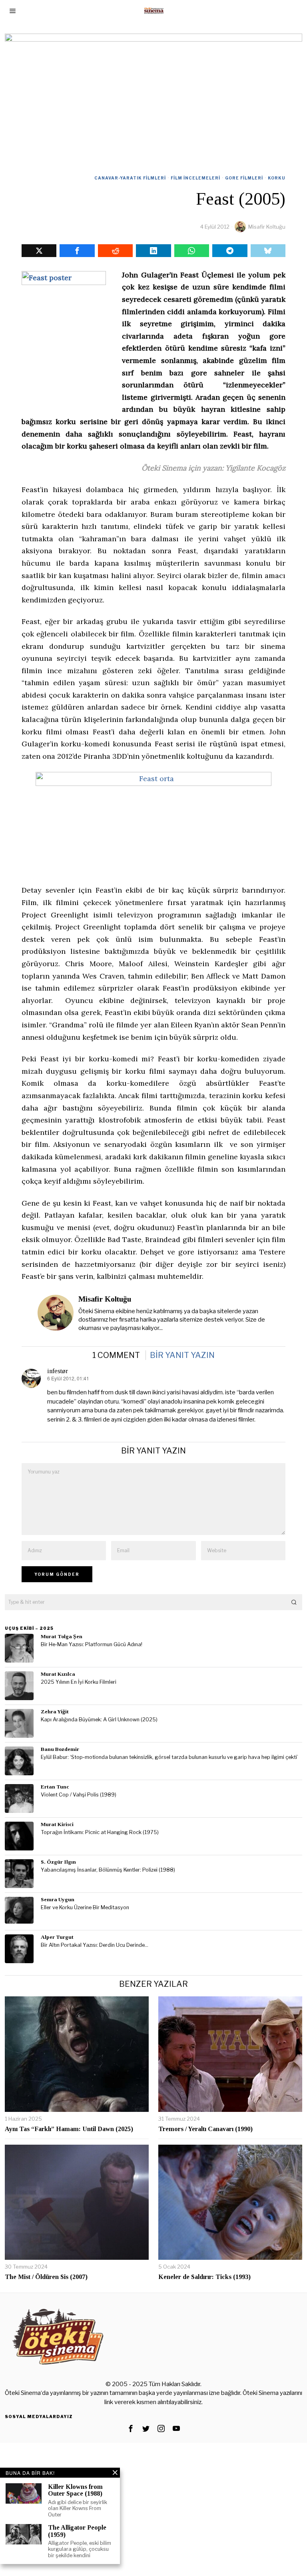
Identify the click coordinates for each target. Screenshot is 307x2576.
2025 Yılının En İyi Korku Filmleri (79, 1682)
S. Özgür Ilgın (58, 1862)
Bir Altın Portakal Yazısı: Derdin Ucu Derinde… (95, 1945)
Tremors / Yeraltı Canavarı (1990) (205, 2129)
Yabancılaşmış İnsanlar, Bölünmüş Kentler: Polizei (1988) (108, 1870)
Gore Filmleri (244, 178)
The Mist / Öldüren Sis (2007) (46, 2277)
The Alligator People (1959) (77, 2531)
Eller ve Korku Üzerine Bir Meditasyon (85, 1907)
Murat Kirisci (57, 1824)
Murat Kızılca (58, 1674)
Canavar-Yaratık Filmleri (130, 178)
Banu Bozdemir (60, 1749)
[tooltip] (39, 251)
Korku (277, 178)
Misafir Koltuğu (267, 227)
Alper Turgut (57, 1937)
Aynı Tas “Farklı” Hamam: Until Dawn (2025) (69, 2129)
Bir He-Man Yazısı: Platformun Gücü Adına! (92, 1644)
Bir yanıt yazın (182, 1355)
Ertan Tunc (55, 1787)
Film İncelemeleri (195, 178)
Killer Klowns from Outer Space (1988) (75, 2490)
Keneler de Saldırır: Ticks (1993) (204, 2277)
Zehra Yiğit (55, 1712)
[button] (294, 1602)
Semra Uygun (58, 1899)
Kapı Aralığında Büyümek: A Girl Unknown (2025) (99, 1720)
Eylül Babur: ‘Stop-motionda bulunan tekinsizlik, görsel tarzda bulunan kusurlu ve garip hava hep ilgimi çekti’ (169, 1757)
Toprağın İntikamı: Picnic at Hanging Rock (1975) (100, 1832)
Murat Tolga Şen (62, 1636)
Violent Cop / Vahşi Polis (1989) (79, 1795)
